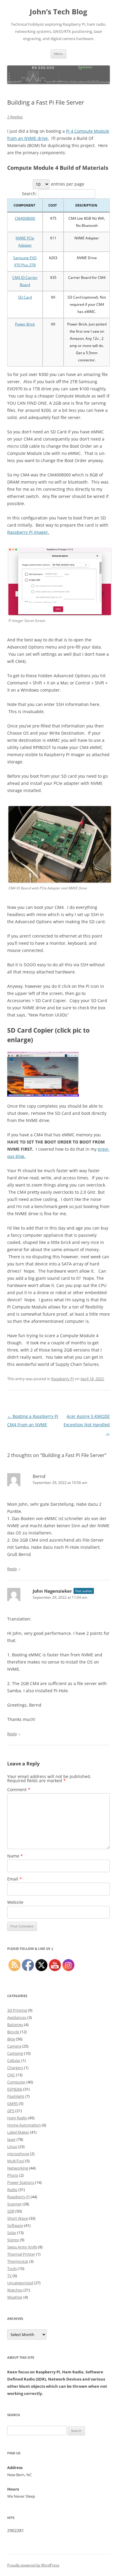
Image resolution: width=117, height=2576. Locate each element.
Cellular (14, 2060)
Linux (12, 2147)
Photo (13, 2175)
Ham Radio (17, 2118)
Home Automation (24, 2125)
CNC (11, 2075)
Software (15, 2225)
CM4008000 (25, 218)
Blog (11, 2039)
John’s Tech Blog (58, 12)
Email (15, 1879)
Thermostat (18, 2261)
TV (9, 2276)
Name (15, 1856)
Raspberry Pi (63, 1379)
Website (15, 1902)
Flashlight (16, 2096)
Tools (12, 2268)
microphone (18, 2154)
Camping (15, 2053)
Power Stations (21, 2182)
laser (11, 2139)
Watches (15, 2290)
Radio (12, 2190)
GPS (11, 2111)
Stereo (13, 2240)
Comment (19, 1790)
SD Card (25, 297)
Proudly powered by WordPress (33, 2565)
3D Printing (17, 2010)
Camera (14, 2046)
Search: (29, 194)
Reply (12, 1569)
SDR (11, 2211)
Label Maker (18, 2132)
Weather (15, 2297)
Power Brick (25, 324)
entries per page (68, 184)
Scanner (14, 2204)
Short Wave (18, 2218)
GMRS (13, 2103)
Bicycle (13, 2032)
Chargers (15, 2068)
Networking (18, 2168)
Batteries (15, 2025)
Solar (12, 2233)
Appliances (17, 2017)
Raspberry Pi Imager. (28, 532)
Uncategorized (20, 2283)
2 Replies (15, 117)
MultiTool (16, 2161)
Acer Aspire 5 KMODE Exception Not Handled (87, 1425)
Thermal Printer (21, 2254)
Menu (58, 54)
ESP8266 (15, 2089)
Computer (16, 2082)
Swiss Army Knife (22, 2247)
